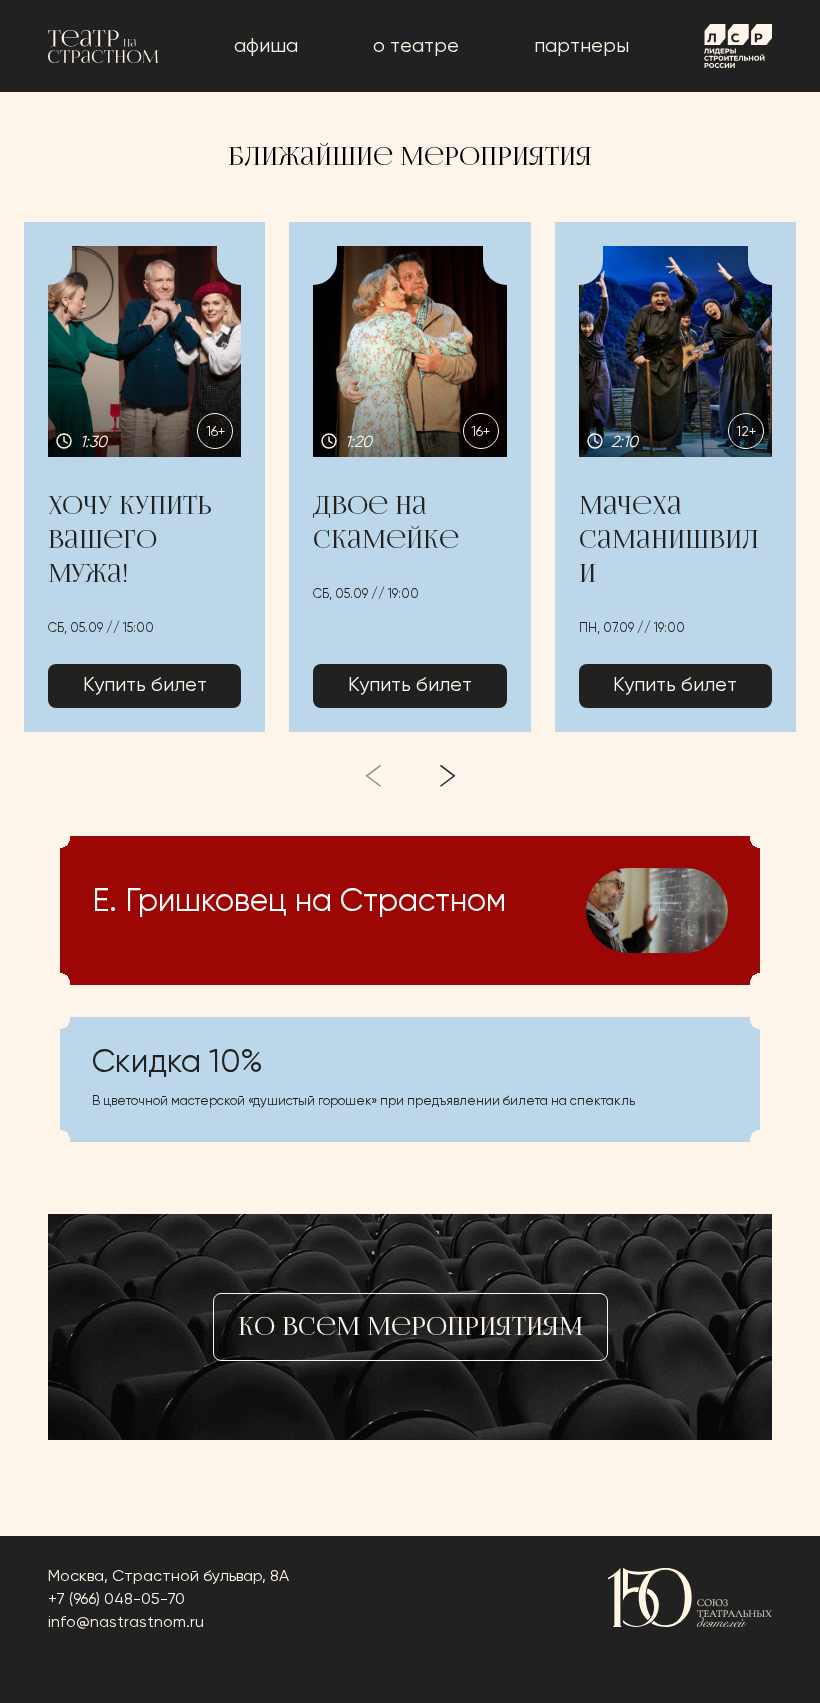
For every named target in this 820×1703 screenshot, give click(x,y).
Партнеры (581, 46)
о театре (416, 46)
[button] (144, 477)
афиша (266, 46)
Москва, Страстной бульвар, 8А (168, 1577)
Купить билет (145, 685)
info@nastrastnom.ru (126, 1623)
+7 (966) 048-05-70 (116, 1600)
